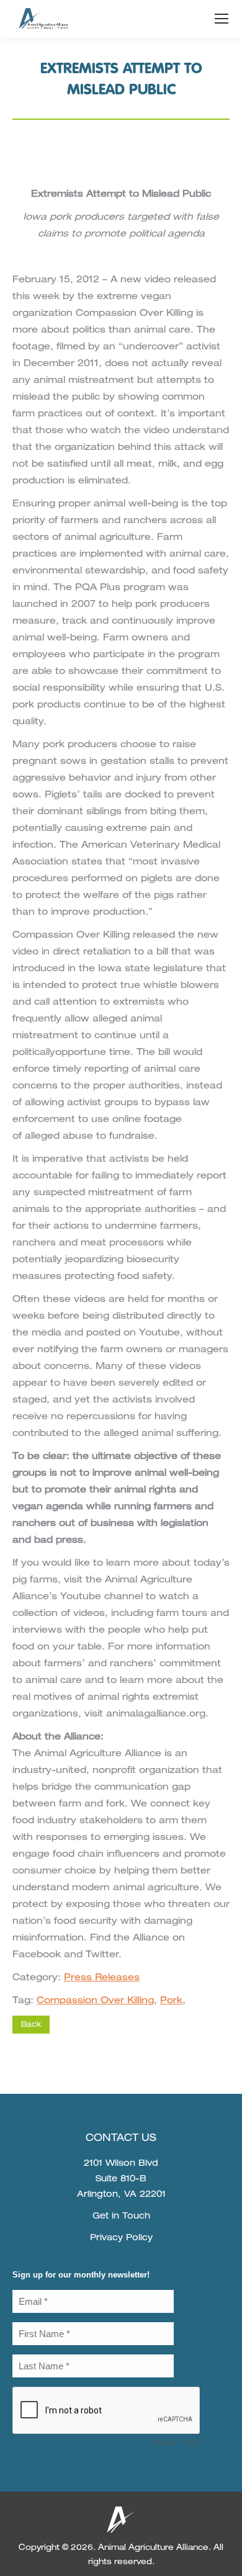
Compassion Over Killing (95, 2001)
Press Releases (102, 1978)
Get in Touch (121, 2217)
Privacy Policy (121, 2238)
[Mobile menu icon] (222, 19)
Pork (171, 2001)
